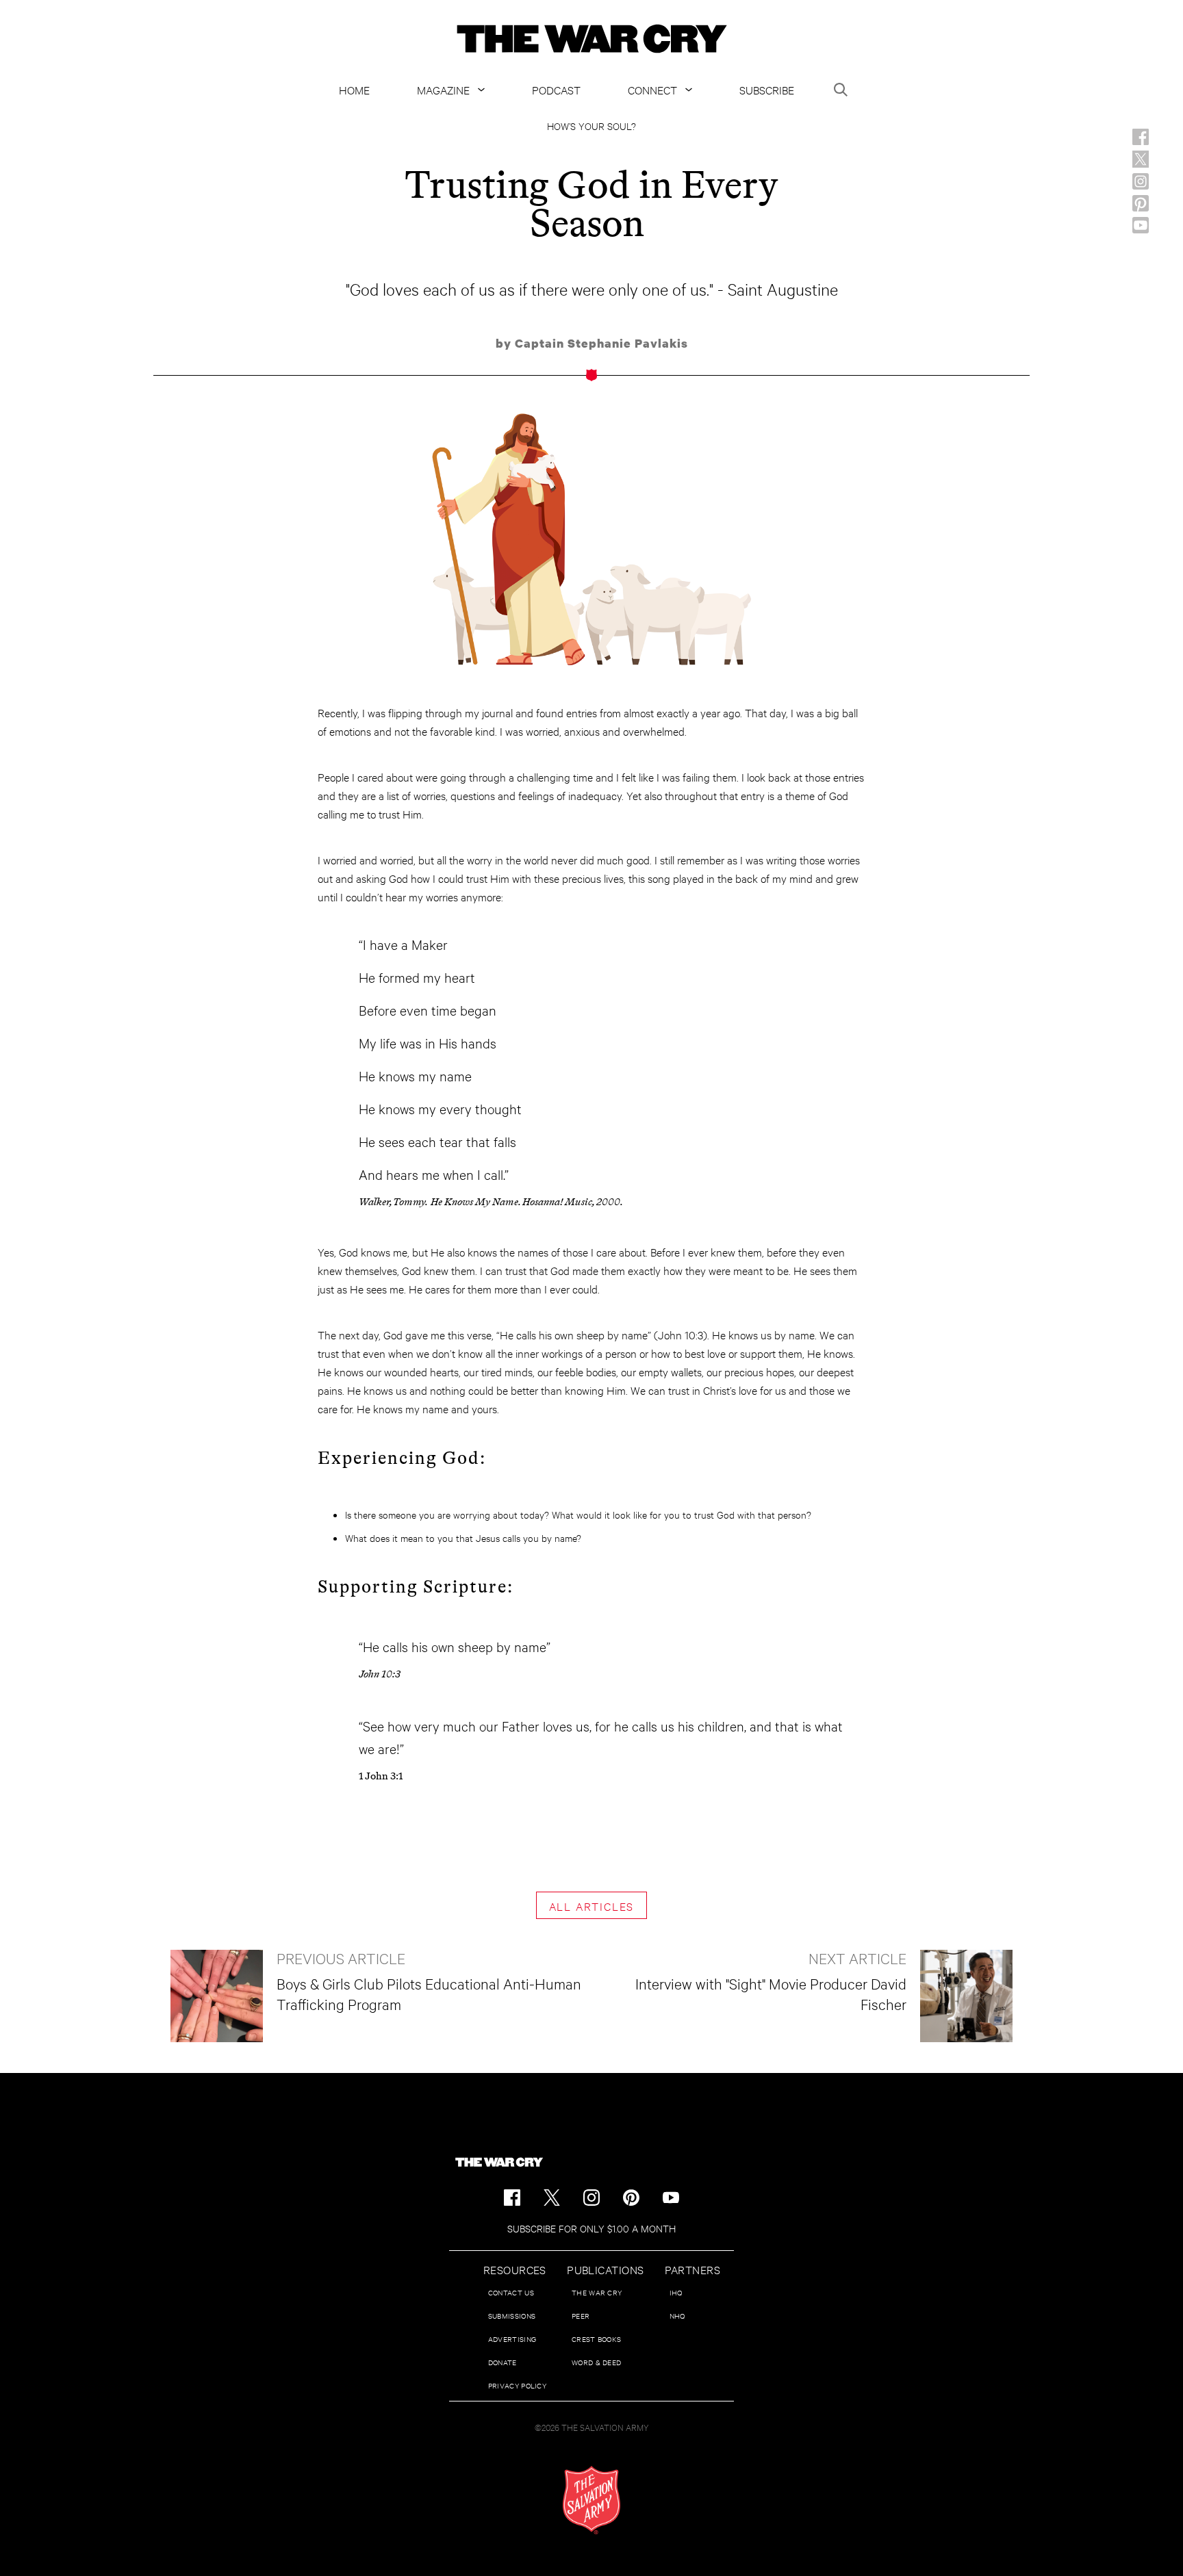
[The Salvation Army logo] (591, 2500)
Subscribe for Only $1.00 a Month (591, 2228)
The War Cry (597, 2292)
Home (354, 89)
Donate (503, 2362)
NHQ (677, 2316)
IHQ (676, 2292)
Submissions (512, 2316)
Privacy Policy (517, 2385)
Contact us (511, 2292)
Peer (581, 2316)
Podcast (556, 89)
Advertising (512, 2339)
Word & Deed (596, 2362)
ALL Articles (592, 1906)
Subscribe (767, 89)
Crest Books (596, 2339)
